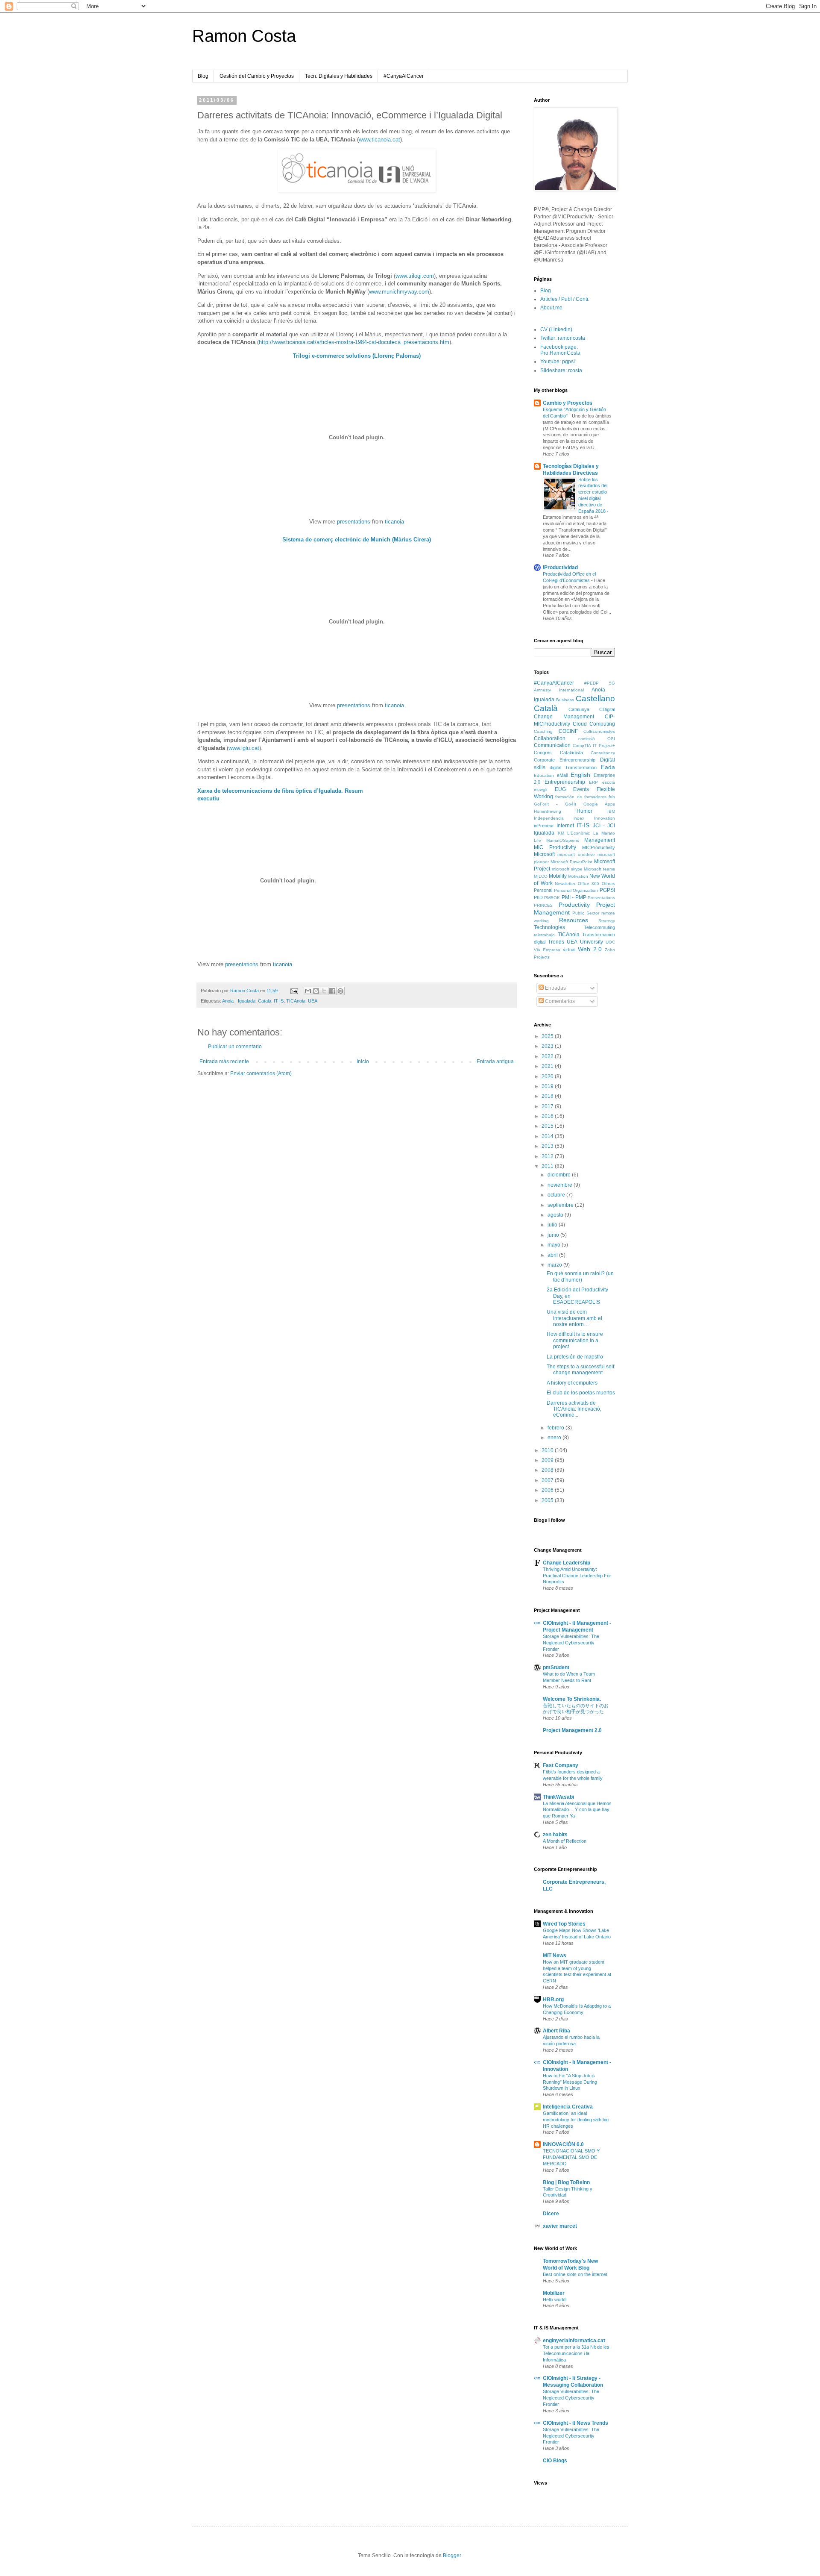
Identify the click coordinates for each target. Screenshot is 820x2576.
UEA (313, 1001)
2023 (548, 1046)
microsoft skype (567, 869)
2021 (548, 1066)
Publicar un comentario (235, 1047)
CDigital (607, 709)
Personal (543, 890)
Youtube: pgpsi (558, 362)
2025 (548, 1036)
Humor (584, 811)
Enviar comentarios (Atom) (261, 1073)
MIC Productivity (555, 847)
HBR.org (553, 2000)
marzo (555, 1265)
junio (554, 1235)
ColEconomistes (599, 731)
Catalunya (579, 709)
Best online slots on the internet (575, 2274)
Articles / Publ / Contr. (565, 299)
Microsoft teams (599, 869)
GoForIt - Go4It (555, 804)
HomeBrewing (548, 811)
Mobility (558, 876)
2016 (548, 1116)
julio (553, 1225)
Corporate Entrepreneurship (565, 760)
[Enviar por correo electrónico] (308, 991)
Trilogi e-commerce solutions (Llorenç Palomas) (357, 356)
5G (612, 683)
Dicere (551, 2214)
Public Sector (586, 913)
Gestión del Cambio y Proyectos (257, 76)
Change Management (564, 717)
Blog (203, 76)
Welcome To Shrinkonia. (572, 1699)
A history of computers (572, 1383)
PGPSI (607, 890)
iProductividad (560, 568)
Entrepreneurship (565, 782)
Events (581, 789)
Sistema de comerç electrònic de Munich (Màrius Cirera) (357, 540)
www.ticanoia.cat (379, 140)
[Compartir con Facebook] (332, 991)
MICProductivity (599, 847)
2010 (548, 1450)
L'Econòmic (578, 833)
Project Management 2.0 (572, 1730)
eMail (562, 775)
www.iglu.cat (244, 748)
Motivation (578, 876)
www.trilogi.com (415, 276)
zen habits (555, 1835)
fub (612, 797)
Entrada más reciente (224, 1062)
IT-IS (279, 1001)
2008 (548, 1470)
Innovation (605, 818)
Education (544, 775)
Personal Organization (576, 890)
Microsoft (544, 854)
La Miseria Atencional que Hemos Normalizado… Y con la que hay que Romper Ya (577, 1810)
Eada (608, 767)
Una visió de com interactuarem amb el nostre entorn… (574, 1318)
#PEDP (592, 683)
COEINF (568, 731)
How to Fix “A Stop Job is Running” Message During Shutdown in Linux (570, 2082)
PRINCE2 (543, 905)
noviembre (561, 1185)
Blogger (452, 2555)
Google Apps (599, 804)
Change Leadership (567, 1563)
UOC (610, 942)
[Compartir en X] (324, 991)
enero (555, 1438)
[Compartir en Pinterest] (340, 991)
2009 (548, 1460)
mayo (555, 1245)
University (592, 942)
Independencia (549, 818)
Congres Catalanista (558, 753)
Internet (565, 826)
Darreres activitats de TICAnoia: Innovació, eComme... (574, 1409)
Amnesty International (559, 690)
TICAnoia (296, 1001)
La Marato (604, 833)
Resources (574, 920)
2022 (548, 1056)
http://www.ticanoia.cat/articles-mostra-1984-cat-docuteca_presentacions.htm (354, 342)
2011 (548, 1166)
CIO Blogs (555, 2461)
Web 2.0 (590, 949)
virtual (569, 950)
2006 (548, 1490)
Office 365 (589, 884)
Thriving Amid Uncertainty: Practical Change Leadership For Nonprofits (577, 1576)
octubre (557, 1195)
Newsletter (565, 884)
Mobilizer (554, 2293)
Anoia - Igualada (239, 1001)
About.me (551, 308)
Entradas (555, 988)
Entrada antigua (495, 1062)
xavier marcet (560, 2226)
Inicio (363, 1062)
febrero (556, 1428)
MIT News (555, 1956)
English (580, 775)
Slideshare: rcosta (561, 371)
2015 (548, 1126)
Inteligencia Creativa (568, 2107)
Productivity (574, 905)
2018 (548, 1096)
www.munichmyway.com (399, 292)
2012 (548, 1156)
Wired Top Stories (564, 1924)
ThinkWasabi (558, 1797)
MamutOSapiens (563, 840)
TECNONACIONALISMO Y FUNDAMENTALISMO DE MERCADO (571, 2157)
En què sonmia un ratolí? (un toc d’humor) (580, 1276)
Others (608, 884)
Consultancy (603, 753)
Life (537, 840)
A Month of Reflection (565, 1841)
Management (600, 840)
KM (561, 833)
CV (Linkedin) (556, 329)
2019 (548, 1086)
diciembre (560, 1175)
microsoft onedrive (576, 854)
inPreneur (544, 826)
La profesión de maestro (575, 1357)
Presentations (601, 898)
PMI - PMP (574, 897)
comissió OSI (597, 739)
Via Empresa (547, 950)
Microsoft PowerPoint (571, 862)
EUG (560, 789)
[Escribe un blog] (316, 991)
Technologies (549, 927)
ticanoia (394, 522)
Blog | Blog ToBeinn (566, 2182)
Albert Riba (556, 2031)
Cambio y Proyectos (568, 403)
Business (565, 700)
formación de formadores (581, 797)
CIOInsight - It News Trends (575, 2423)
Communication (552, 745)
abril (553, 1255)
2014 (548, 1136)
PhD (538, 897)
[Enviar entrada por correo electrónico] (294, 991)
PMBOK (552, 898)
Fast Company (561, 1765)
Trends (556, 942)
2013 (548, 1146)
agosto (556, 1215)
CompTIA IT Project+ (594, 745)
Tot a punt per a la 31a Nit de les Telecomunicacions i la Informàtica (576, 2353)
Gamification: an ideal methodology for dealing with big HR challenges (576, 2120)
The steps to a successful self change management (580, 1370)
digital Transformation (573, 768)
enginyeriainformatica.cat (574, 2341)
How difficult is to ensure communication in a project (575, 1340)
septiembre (561, 1205)
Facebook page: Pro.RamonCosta (560, 350)
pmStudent (556, 1667)
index (579, 818)
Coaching (543, 731)
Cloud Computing (594, 724)
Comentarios (559, 1001)
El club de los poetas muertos (581, 1393)
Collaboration (550, 738)
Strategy (607, 921)
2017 (548, 1106)
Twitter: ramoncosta (563, 338)
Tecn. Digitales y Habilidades (339, 76)
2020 (548, 1076)
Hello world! (555, 2300)
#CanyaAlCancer (404, 76)
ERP (593, 782)
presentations (354, 522)
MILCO (541, 876)
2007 (548, 1480)
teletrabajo (544, 935)
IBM (611, 811)
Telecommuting (599, 927)
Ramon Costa (244, 36)
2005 (548, 1500)
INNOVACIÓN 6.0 (563, 2144)
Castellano (595, 698)
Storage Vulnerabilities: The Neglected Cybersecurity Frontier (571, 1643)
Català (265, 1001)
